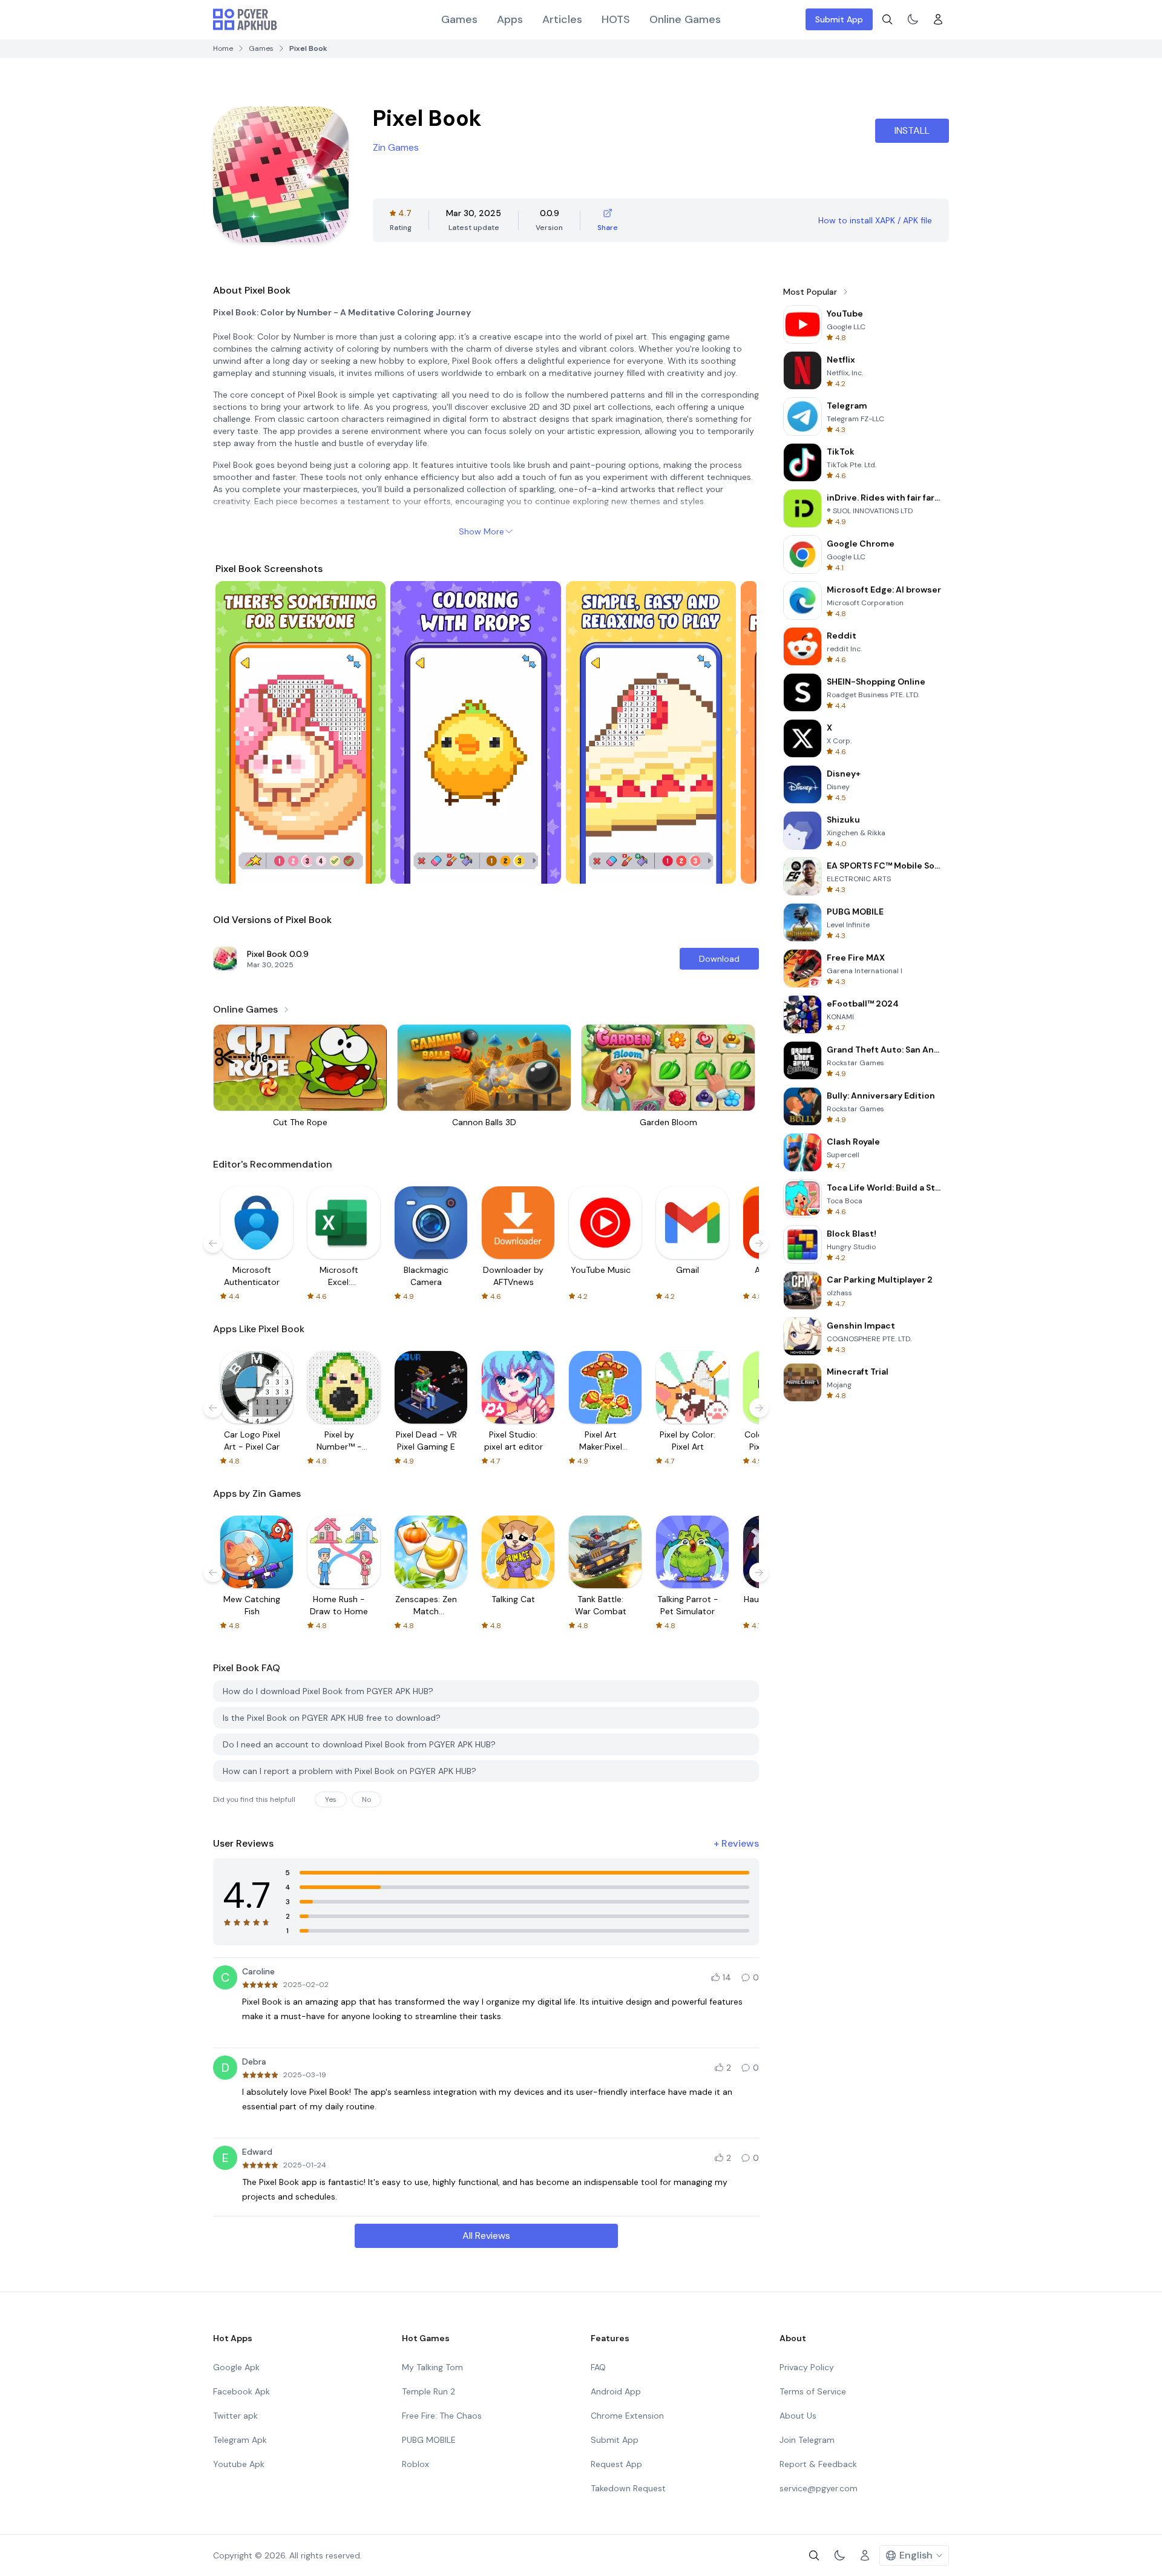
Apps (510, 19)
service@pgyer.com (819, 2488)
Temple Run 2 (428, 2391)
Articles (562, 19)
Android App (616, 2391)
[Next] (736, 732)
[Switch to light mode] (913, 19)
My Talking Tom (432, 2367)
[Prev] (236, 732)
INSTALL (912, 130)
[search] (887, 19)
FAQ (598, 2367)
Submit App (839, 19)
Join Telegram (807, 2440)
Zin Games (396, 147)
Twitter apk (235, 2416)
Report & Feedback (818, 2464)
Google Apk (236, 2367)
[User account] (938, 19)
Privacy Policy (807, 2367)
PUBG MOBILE (429, 2440)
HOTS (616, 19)
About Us (798, 2416)
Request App (616, 2464)
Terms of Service (813, 2391)
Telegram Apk (240, 2440)
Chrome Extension (627, 2416)
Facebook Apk (241, 2391)
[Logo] (245, 19)
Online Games (685, 19)
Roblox (415, 2464)
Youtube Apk (239, 2464)
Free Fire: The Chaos (442, 2416)
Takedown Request (628, 2488)
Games (459, 19)
